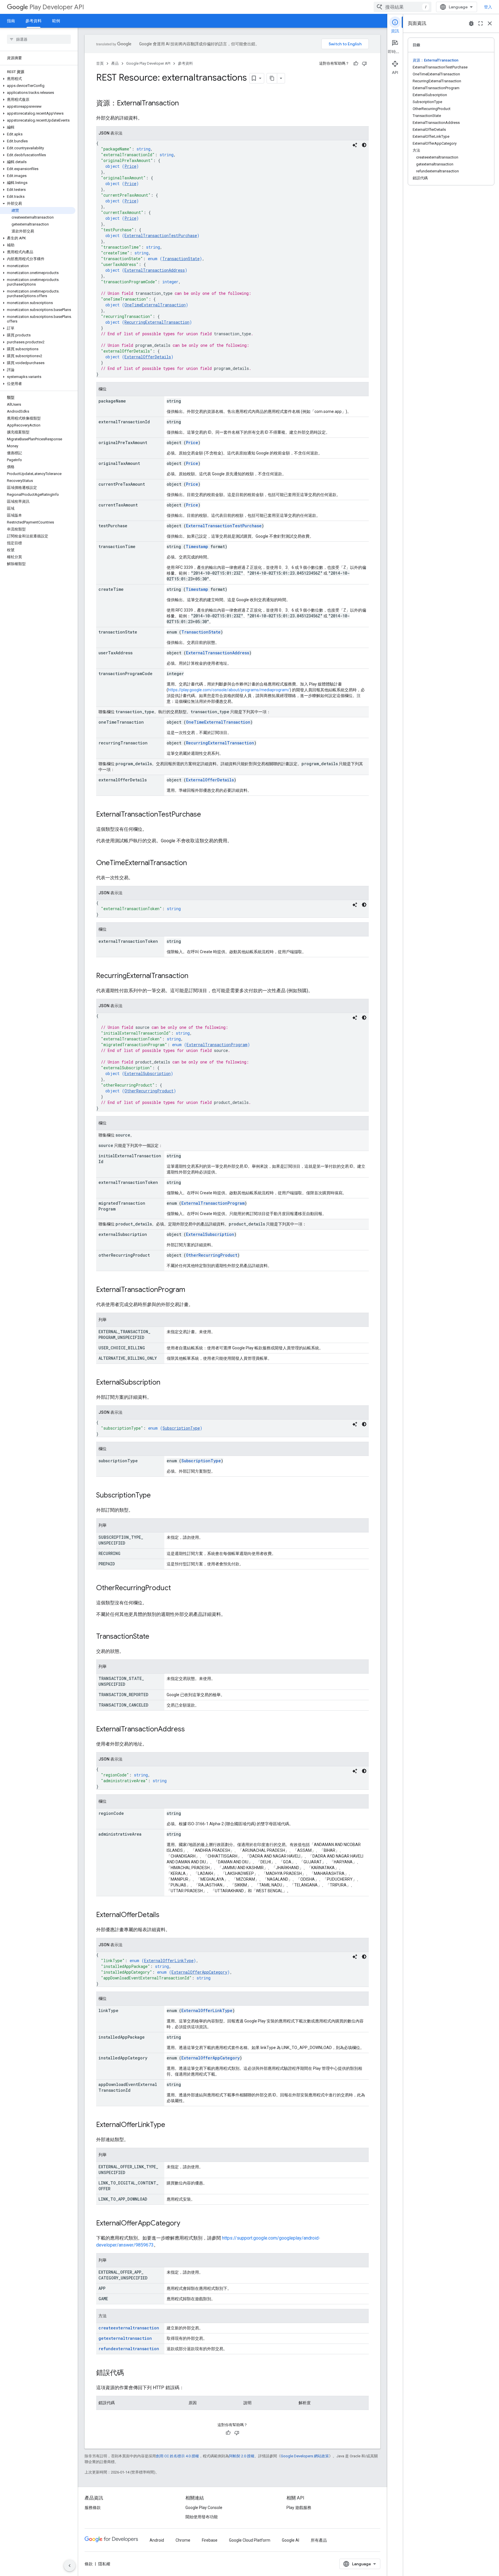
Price (130, 166)
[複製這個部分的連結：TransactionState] (155, 1637)
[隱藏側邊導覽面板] (70, 2566)
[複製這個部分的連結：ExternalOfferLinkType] (171, 2125)
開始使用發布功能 (202, 2517)
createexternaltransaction (129, 2328)
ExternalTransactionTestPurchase (161, 235)
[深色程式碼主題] (364, 145)
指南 (11, 21)
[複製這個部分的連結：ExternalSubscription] (166, 1383)
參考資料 (33, 21)
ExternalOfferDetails (148, 357)
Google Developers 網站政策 (305, 2456)
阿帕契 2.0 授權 (242, 2456)
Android (157, 2540)
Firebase (210, 2540)
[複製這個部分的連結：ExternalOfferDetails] (165, 1915)
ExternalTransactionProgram (217, 1045)
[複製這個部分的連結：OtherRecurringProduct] (177, 1588)
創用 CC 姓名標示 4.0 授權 (177, 2456)
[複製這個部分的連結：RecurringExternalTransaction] (194, 976)
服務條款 (93, 2508)
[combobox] (403, 7)
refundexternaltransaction (129, 2349)
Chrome (183, 2540)
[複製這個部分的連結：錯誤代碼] (130, 2373)
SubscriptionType (181, 1428)
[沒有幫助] (364, 64)
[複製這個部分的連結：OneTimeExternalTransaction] (193, 863)
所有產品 (319, 2540)
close (490, 23)
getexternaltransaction (125, 2338)
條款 (89, 2564)
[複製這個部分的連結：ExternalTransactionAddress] (191, 1730)
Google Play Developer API (148, 63)
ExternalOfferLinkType (169, 1961)
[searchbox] (39, 39)
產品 (115, 63)
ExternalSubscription (148, 1073)
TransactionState (181, 259)
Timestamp (197, 546)
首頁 (100, 63)
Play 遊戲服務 (299, 2508)
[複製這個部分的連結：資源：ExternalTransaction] (185, 104)
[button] (38, 79)
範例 (56, 21)
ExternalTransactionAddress (155, 270)
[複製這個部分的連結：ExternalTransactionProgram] (191, 1290)
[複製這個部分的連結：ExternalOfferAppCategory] (186, 2224)
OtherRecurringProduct (149, 1091)
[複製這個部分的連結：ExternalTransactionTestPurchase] (207, 815)
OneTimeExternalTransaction (155, 305)
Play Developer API (57, 7)
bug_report (471, 23)
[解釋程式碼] (355, 145)
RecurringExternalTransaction (157, 322)
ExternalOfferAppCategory (199, 1972)
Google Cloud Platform (250, 2540)
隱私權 (104, 2564)
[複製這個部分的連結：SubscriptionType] (157, 1496)
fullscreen (481, 23)
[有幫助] (356, 64)
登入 (488, 7)
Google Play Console (204, 2508)
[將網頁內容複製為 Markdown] (272, 78)
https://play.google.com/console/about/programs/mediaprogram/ (229, 690)
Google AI (291, 2540)
